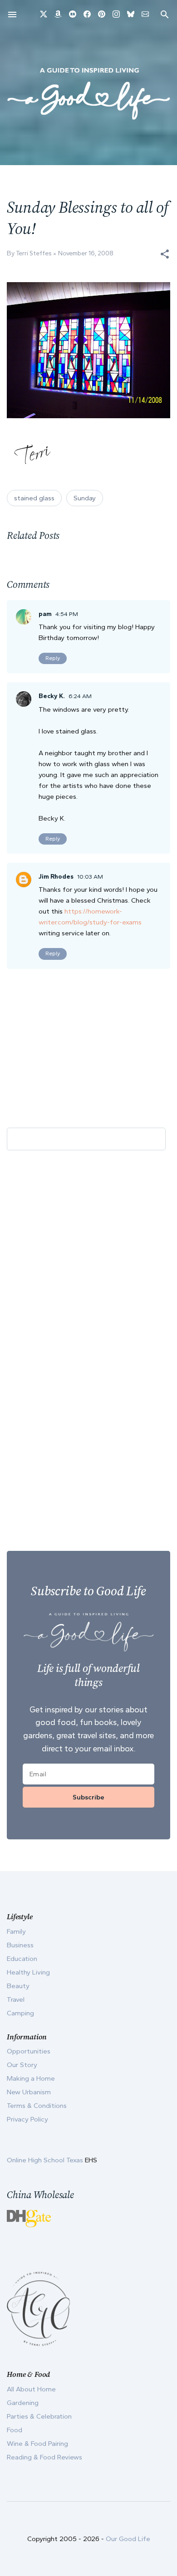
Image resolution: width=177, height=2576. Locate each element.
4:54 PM (67, 614)
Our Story (22, 2065)
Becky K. (52, 696)
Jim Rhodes (56, 877)
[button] (165, 254)
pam (45, 614)
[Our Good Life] (88, 93)
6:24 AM (80, 696)
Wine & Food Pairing (37, 2444)
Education (22, 1959)
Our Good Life (128, 2539)
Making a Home (31, 2078)
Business (20, 1945)
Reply (53, 658)
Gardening (23, 2403)
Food (15, 2430)
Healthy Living (28, 1972)
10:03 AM (90, 877)
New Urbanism (29, 2092)
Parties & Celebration (39, 2416)
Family (16, 1931)
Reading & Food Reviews (44, 2457)
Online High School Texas (46, 2160)
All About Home (31, 2389)
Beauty (18, 1986)
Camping (20, 2013)
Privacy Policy (27, 2119)
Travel (16, 1999)
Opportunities (29, 2051)
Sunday (85, 498)
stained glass (34, 498)
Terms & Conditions (37, 2106)
